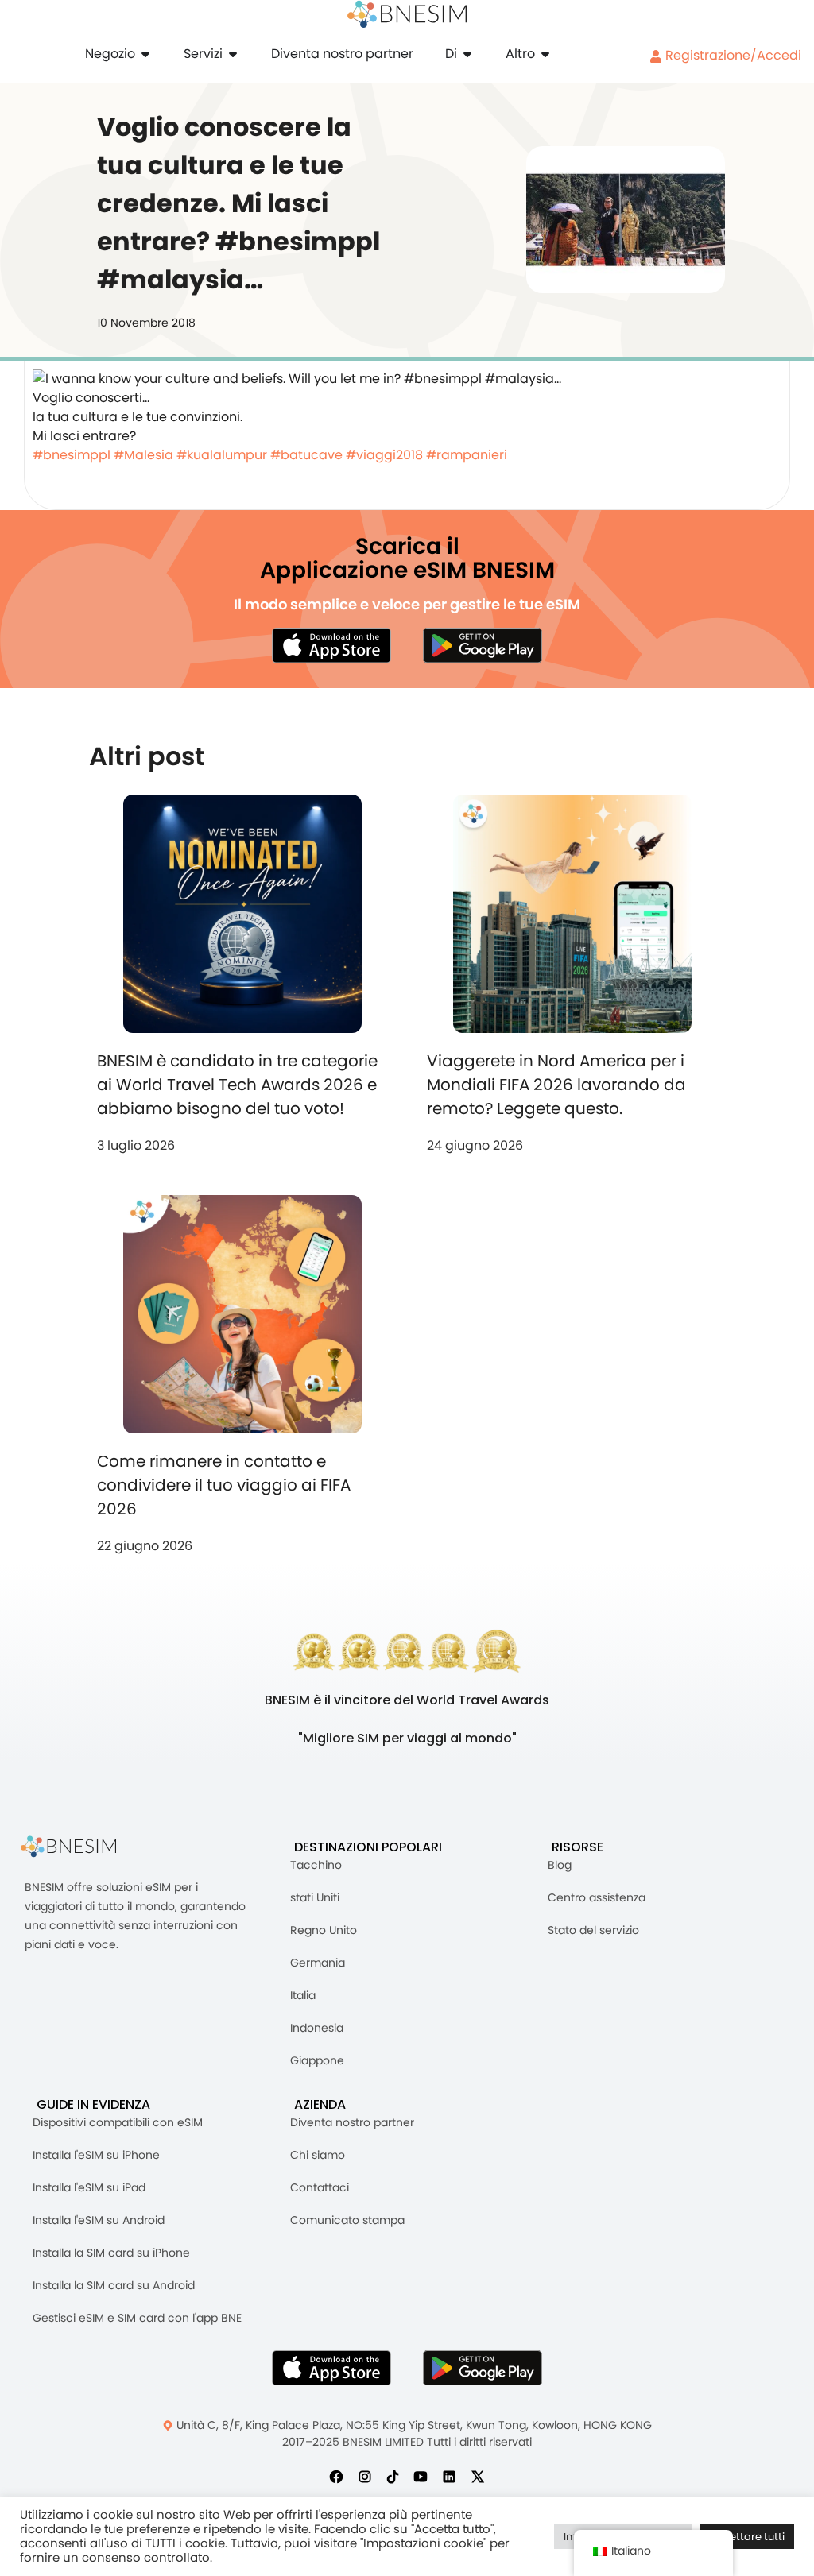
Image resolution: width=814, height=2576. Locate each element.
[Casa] (407, 14)
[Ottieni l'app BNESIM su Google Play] (483, 2368)
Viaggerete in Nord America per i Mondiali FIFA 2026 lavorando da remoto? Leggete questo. (556, 1085)
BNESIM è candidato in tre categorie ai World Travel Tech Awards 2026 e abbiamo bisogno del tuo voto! (237, 1085)
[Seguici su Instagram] (365, 2476)
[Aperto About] (467, 54)
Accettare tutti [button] (747, 2537)
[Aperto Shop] (145, 54)
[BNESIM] (80, 1847)
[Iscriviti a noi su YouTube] (421, 2476)
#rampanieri (467, 455)
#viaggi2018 (384, 455)
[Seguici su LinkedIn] (449, 2476)
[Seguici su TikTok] (393, 2476)
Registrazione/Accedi (732, 55)
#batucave (306, 455)
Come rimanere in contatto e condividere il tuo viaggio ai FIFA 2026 (224, 1485)
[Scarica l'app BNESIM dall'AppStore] (331, 2368)
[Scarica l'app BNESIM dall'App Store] (331, 645)
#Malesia (143, 455)
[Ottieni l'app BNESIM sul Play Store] (483, 645)
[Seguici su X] (478, 2476)
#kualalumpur (222, 455)
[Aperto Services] (233, 54)
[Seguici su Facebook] (336, 2476)
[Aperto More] (545, 54)
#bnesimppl (72, 455)
